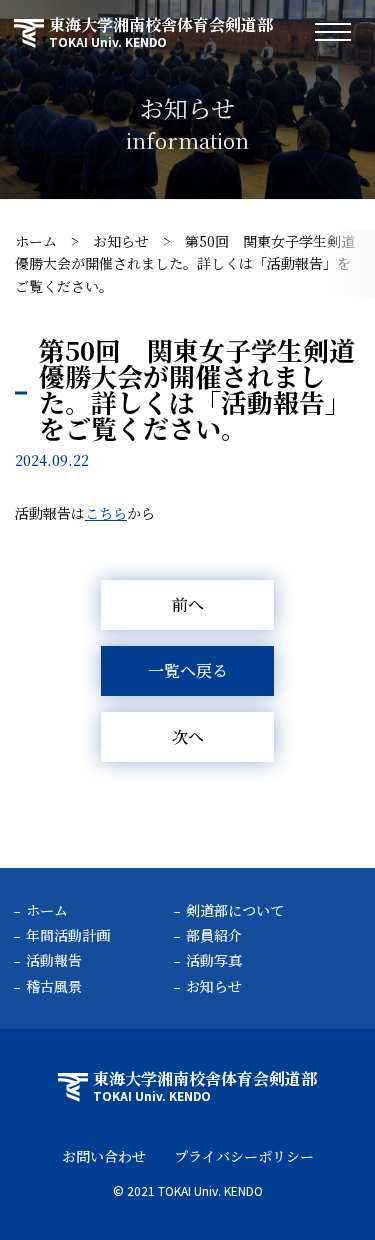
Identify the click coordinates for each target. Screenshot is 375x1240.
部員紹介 (214, 935)
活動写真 (214, 960)
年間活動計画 (68, 935)
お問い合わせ (104, 1156)
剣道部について (235, 910)
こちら (106, 513)
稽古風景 (54, 986)
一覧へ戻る (188, 670)
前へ (188, 604)
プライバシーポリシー (244, 1156)
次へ (188, 736)
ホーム (36, 241)
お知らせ (121, 241)
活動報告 (54, 960)
